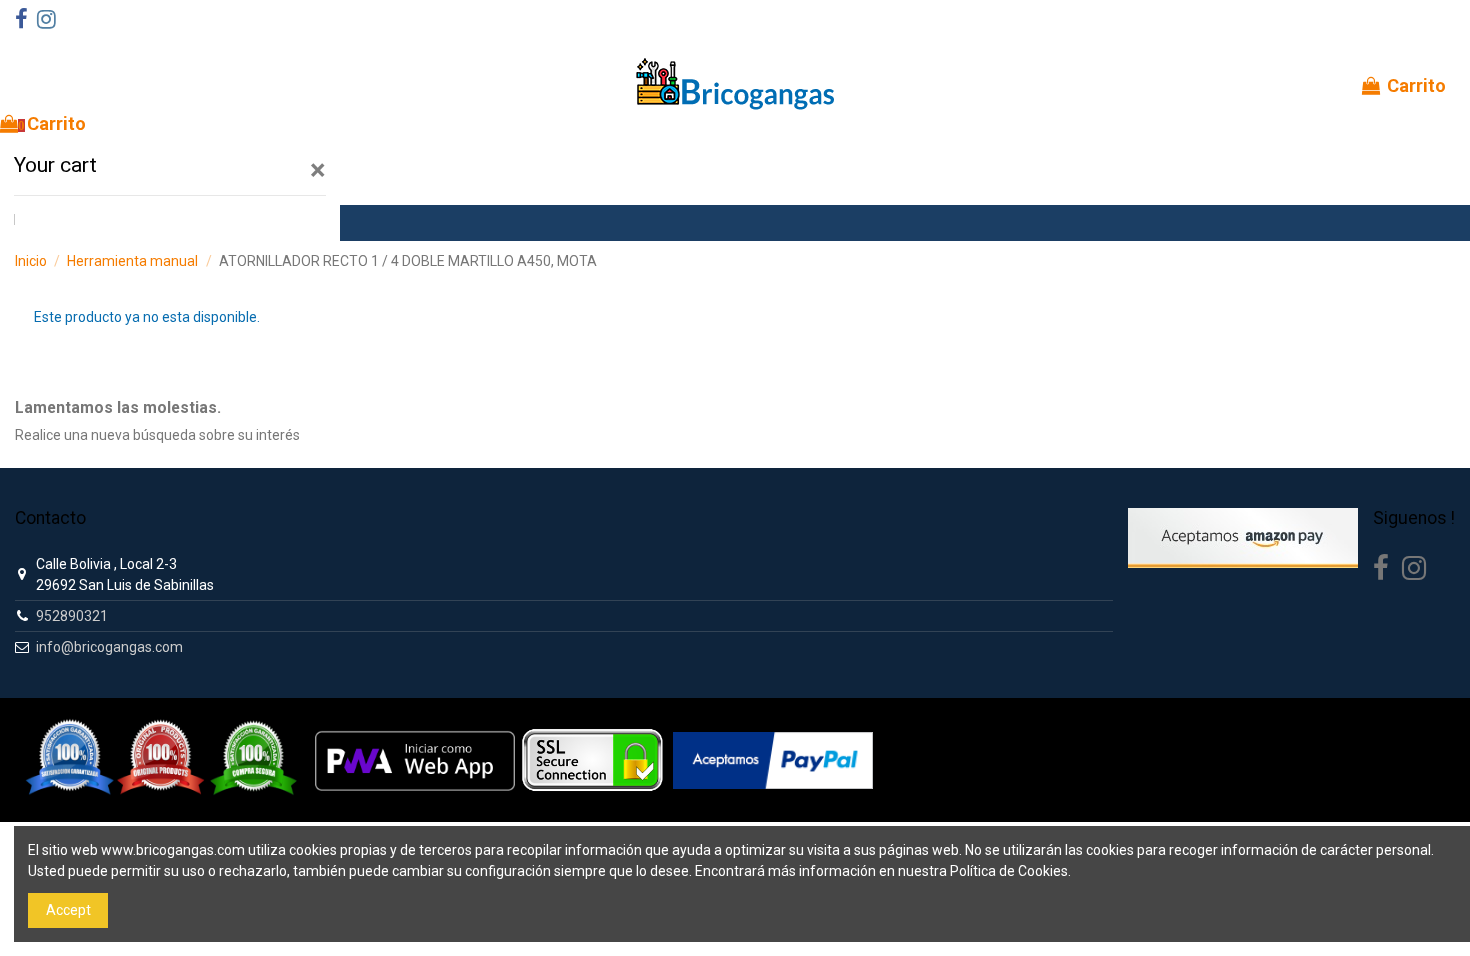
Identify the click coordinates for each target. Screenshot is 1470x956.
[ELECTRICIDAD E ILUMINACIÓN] (75, 223)
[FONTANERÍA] (115, 223)
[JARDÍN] (195, 223)
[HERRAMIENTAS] (35, 223)
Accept (68, 910)
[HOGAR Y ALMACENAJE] (235, 223)
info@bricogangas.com (109, 647)
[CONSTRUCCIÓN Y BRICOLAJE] (155, 223)
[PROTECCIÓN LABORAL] (275, 223)
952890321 (72, 616)
